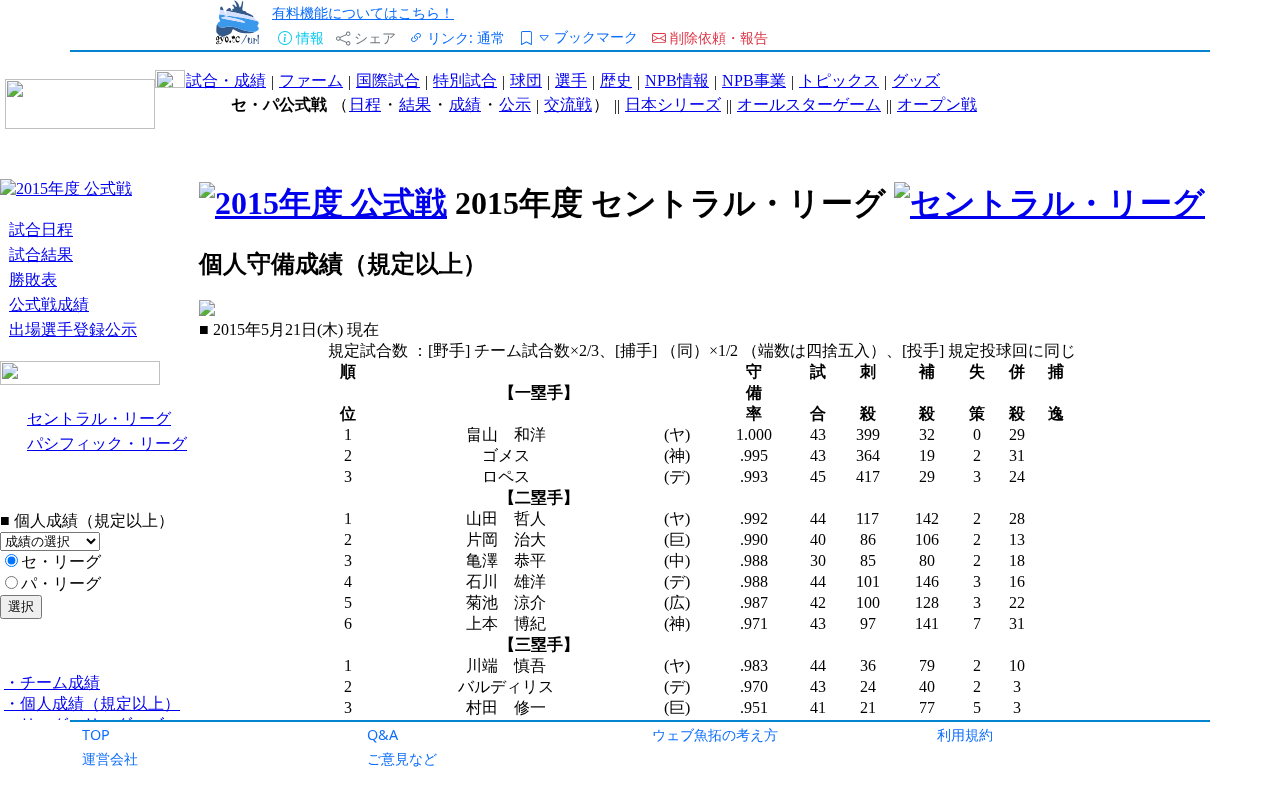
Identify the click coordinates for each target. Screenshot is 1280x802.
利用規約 (965, 734)
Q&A (382, 734)
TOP (96, 734)
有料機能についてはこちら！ (363, 12)
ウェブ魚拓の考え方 (715, 734)
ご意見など (402, 758)
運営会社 (110, 758)
